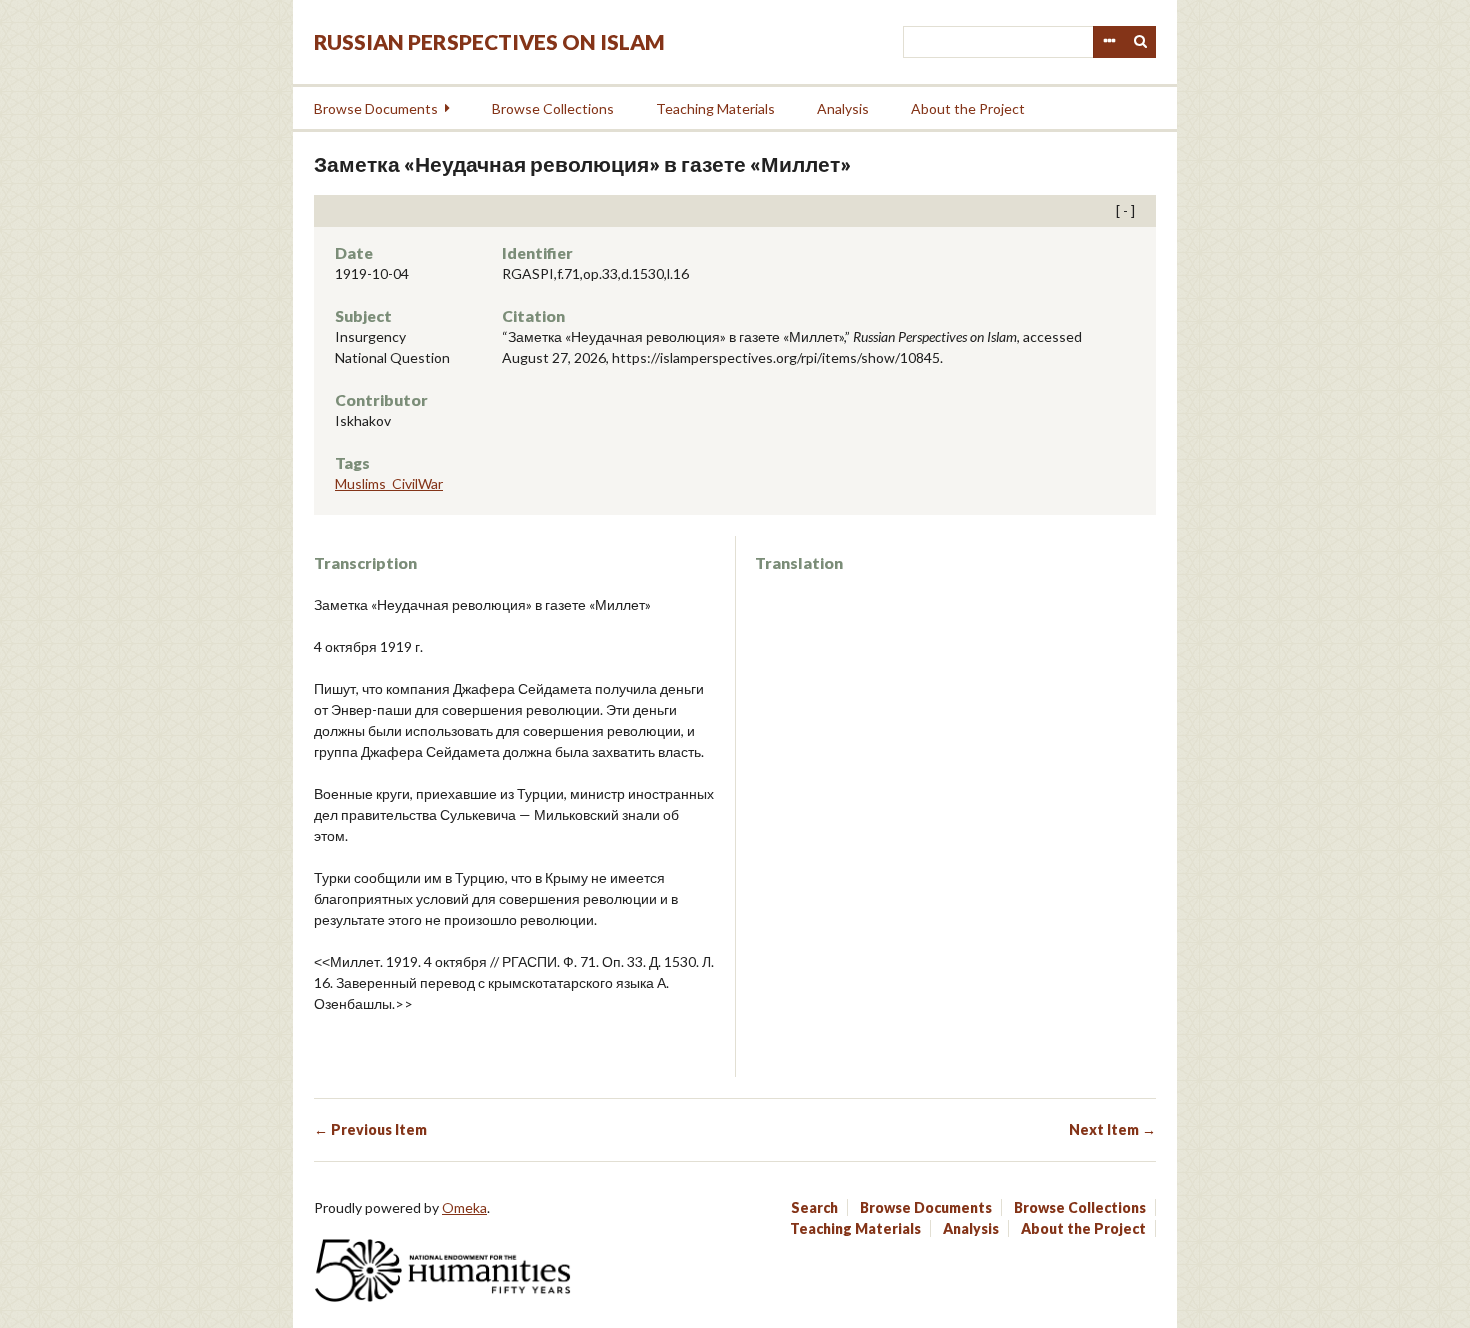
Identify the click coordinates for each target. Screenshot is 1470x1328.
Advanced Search (1109, 42)
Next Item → (1112, 1129)
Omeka (464, 1207)
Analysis (843, 108)
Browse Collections (553, 108)
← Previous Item (370, 1129)
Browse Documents (376, 108)
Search (1141, 42)
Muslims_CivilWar (389, 483)
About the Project (968, 108)
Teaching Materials (715, 108)
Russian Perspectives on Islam (489, 41)
